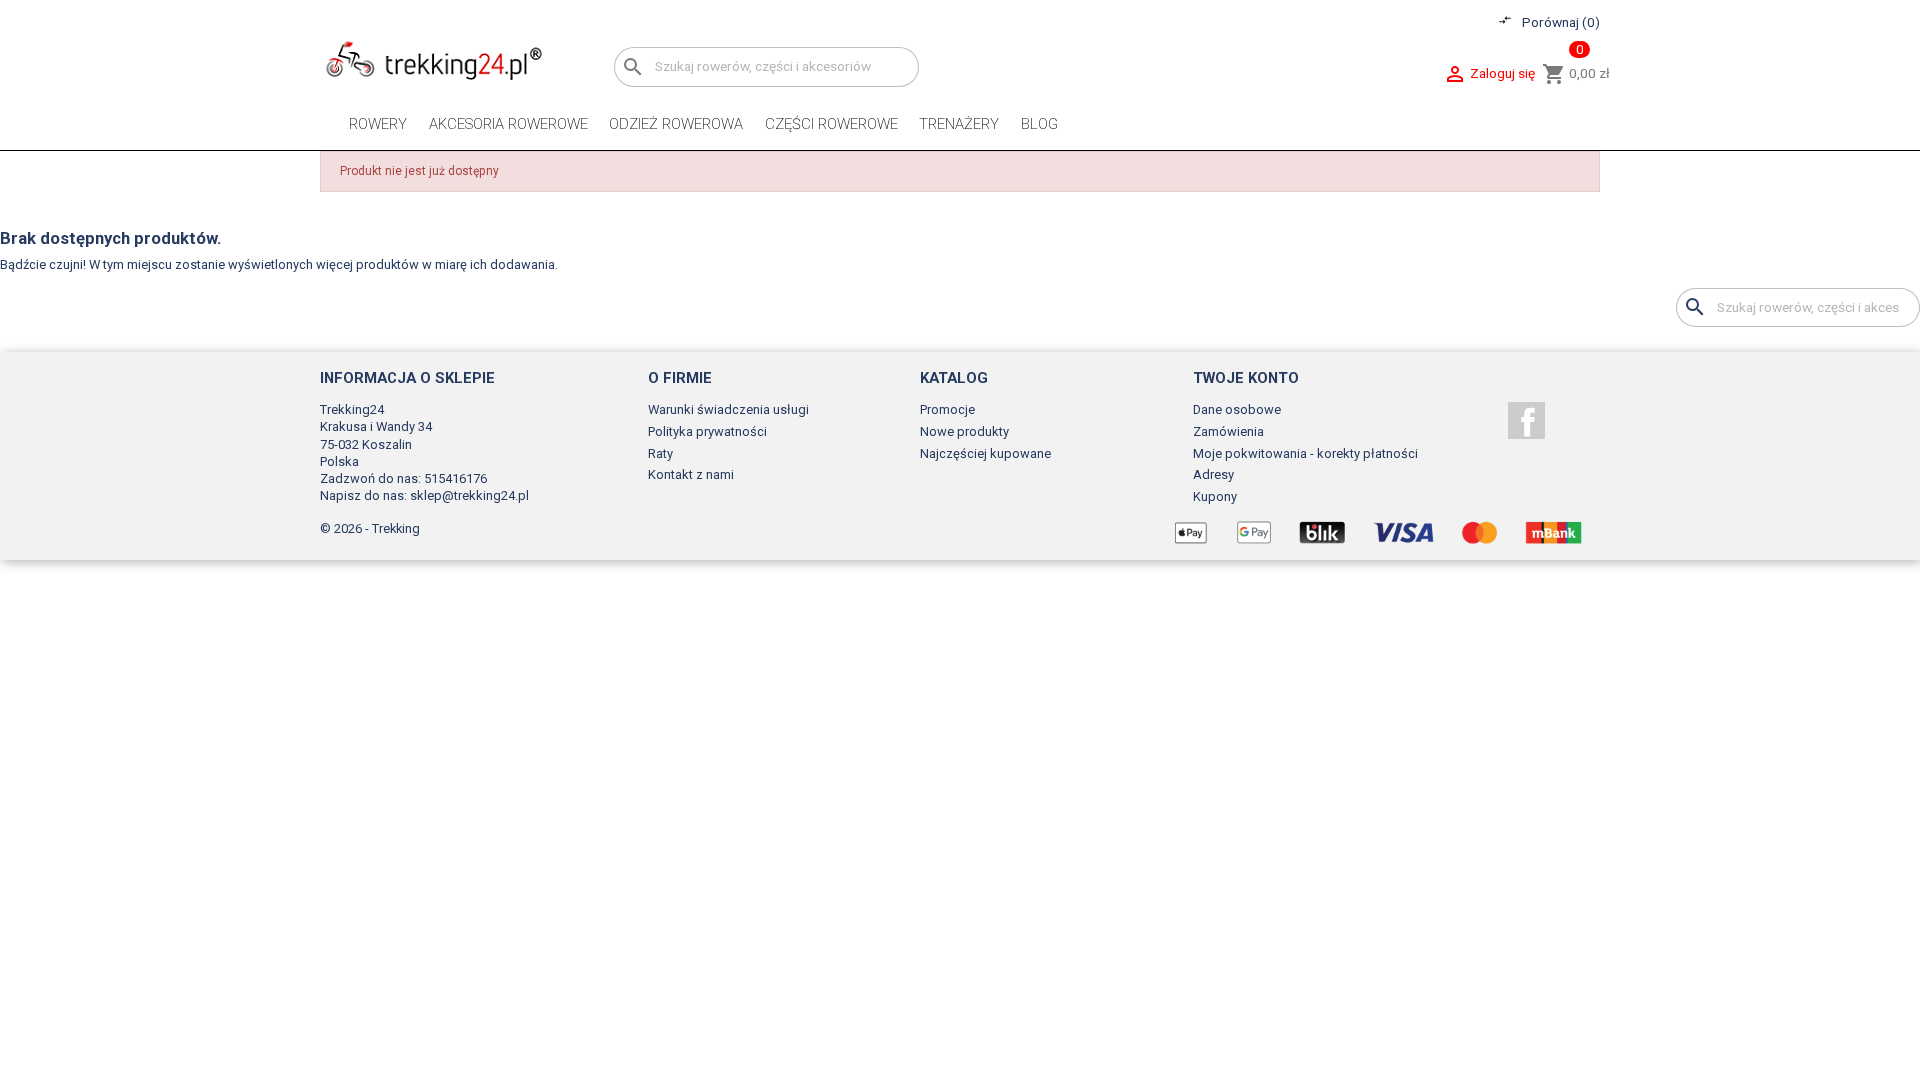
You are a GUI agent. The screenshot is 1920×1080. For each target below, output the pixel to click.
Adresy (1213, 474)
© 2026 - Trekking (370, 528)
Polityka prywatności (707, 431)
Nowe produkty (964, 431)
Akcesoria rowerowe (508, 124)
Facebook (1526, 420)
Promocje (947, 409)
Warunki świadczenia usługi (728, 409)
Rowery (378, 124)
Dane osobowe (1237, 409)
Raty (660, 453)
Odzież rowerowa (676, 124)
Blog (1039, 124)
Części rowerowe (831, 124)
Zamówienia (1228, 431)
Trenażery (959, 124)
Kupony (1215, 496)
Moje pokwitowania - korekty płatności (1305, 453)
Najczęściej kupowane (985, 453)
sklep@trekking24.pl (469, 495)
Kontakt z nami (691, 474)
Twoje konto (1246, 378)
